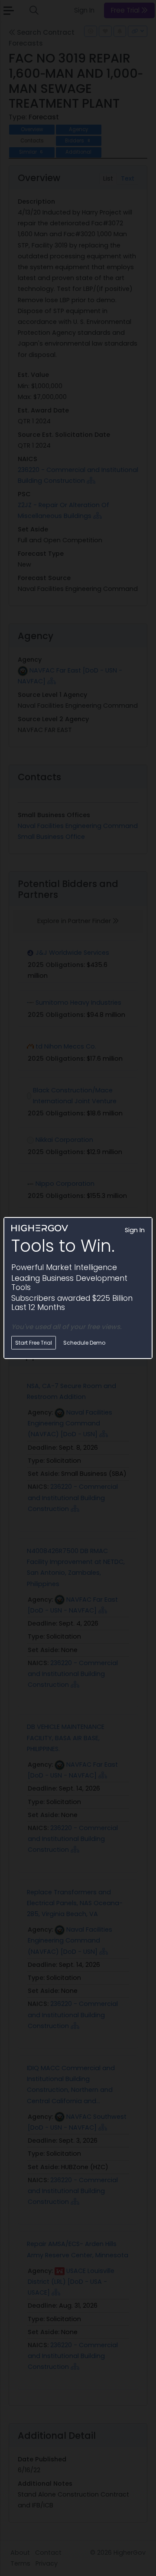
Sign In (135, 1230)
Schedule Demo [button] (84, 1343)
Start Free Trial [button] (34, 1343)
